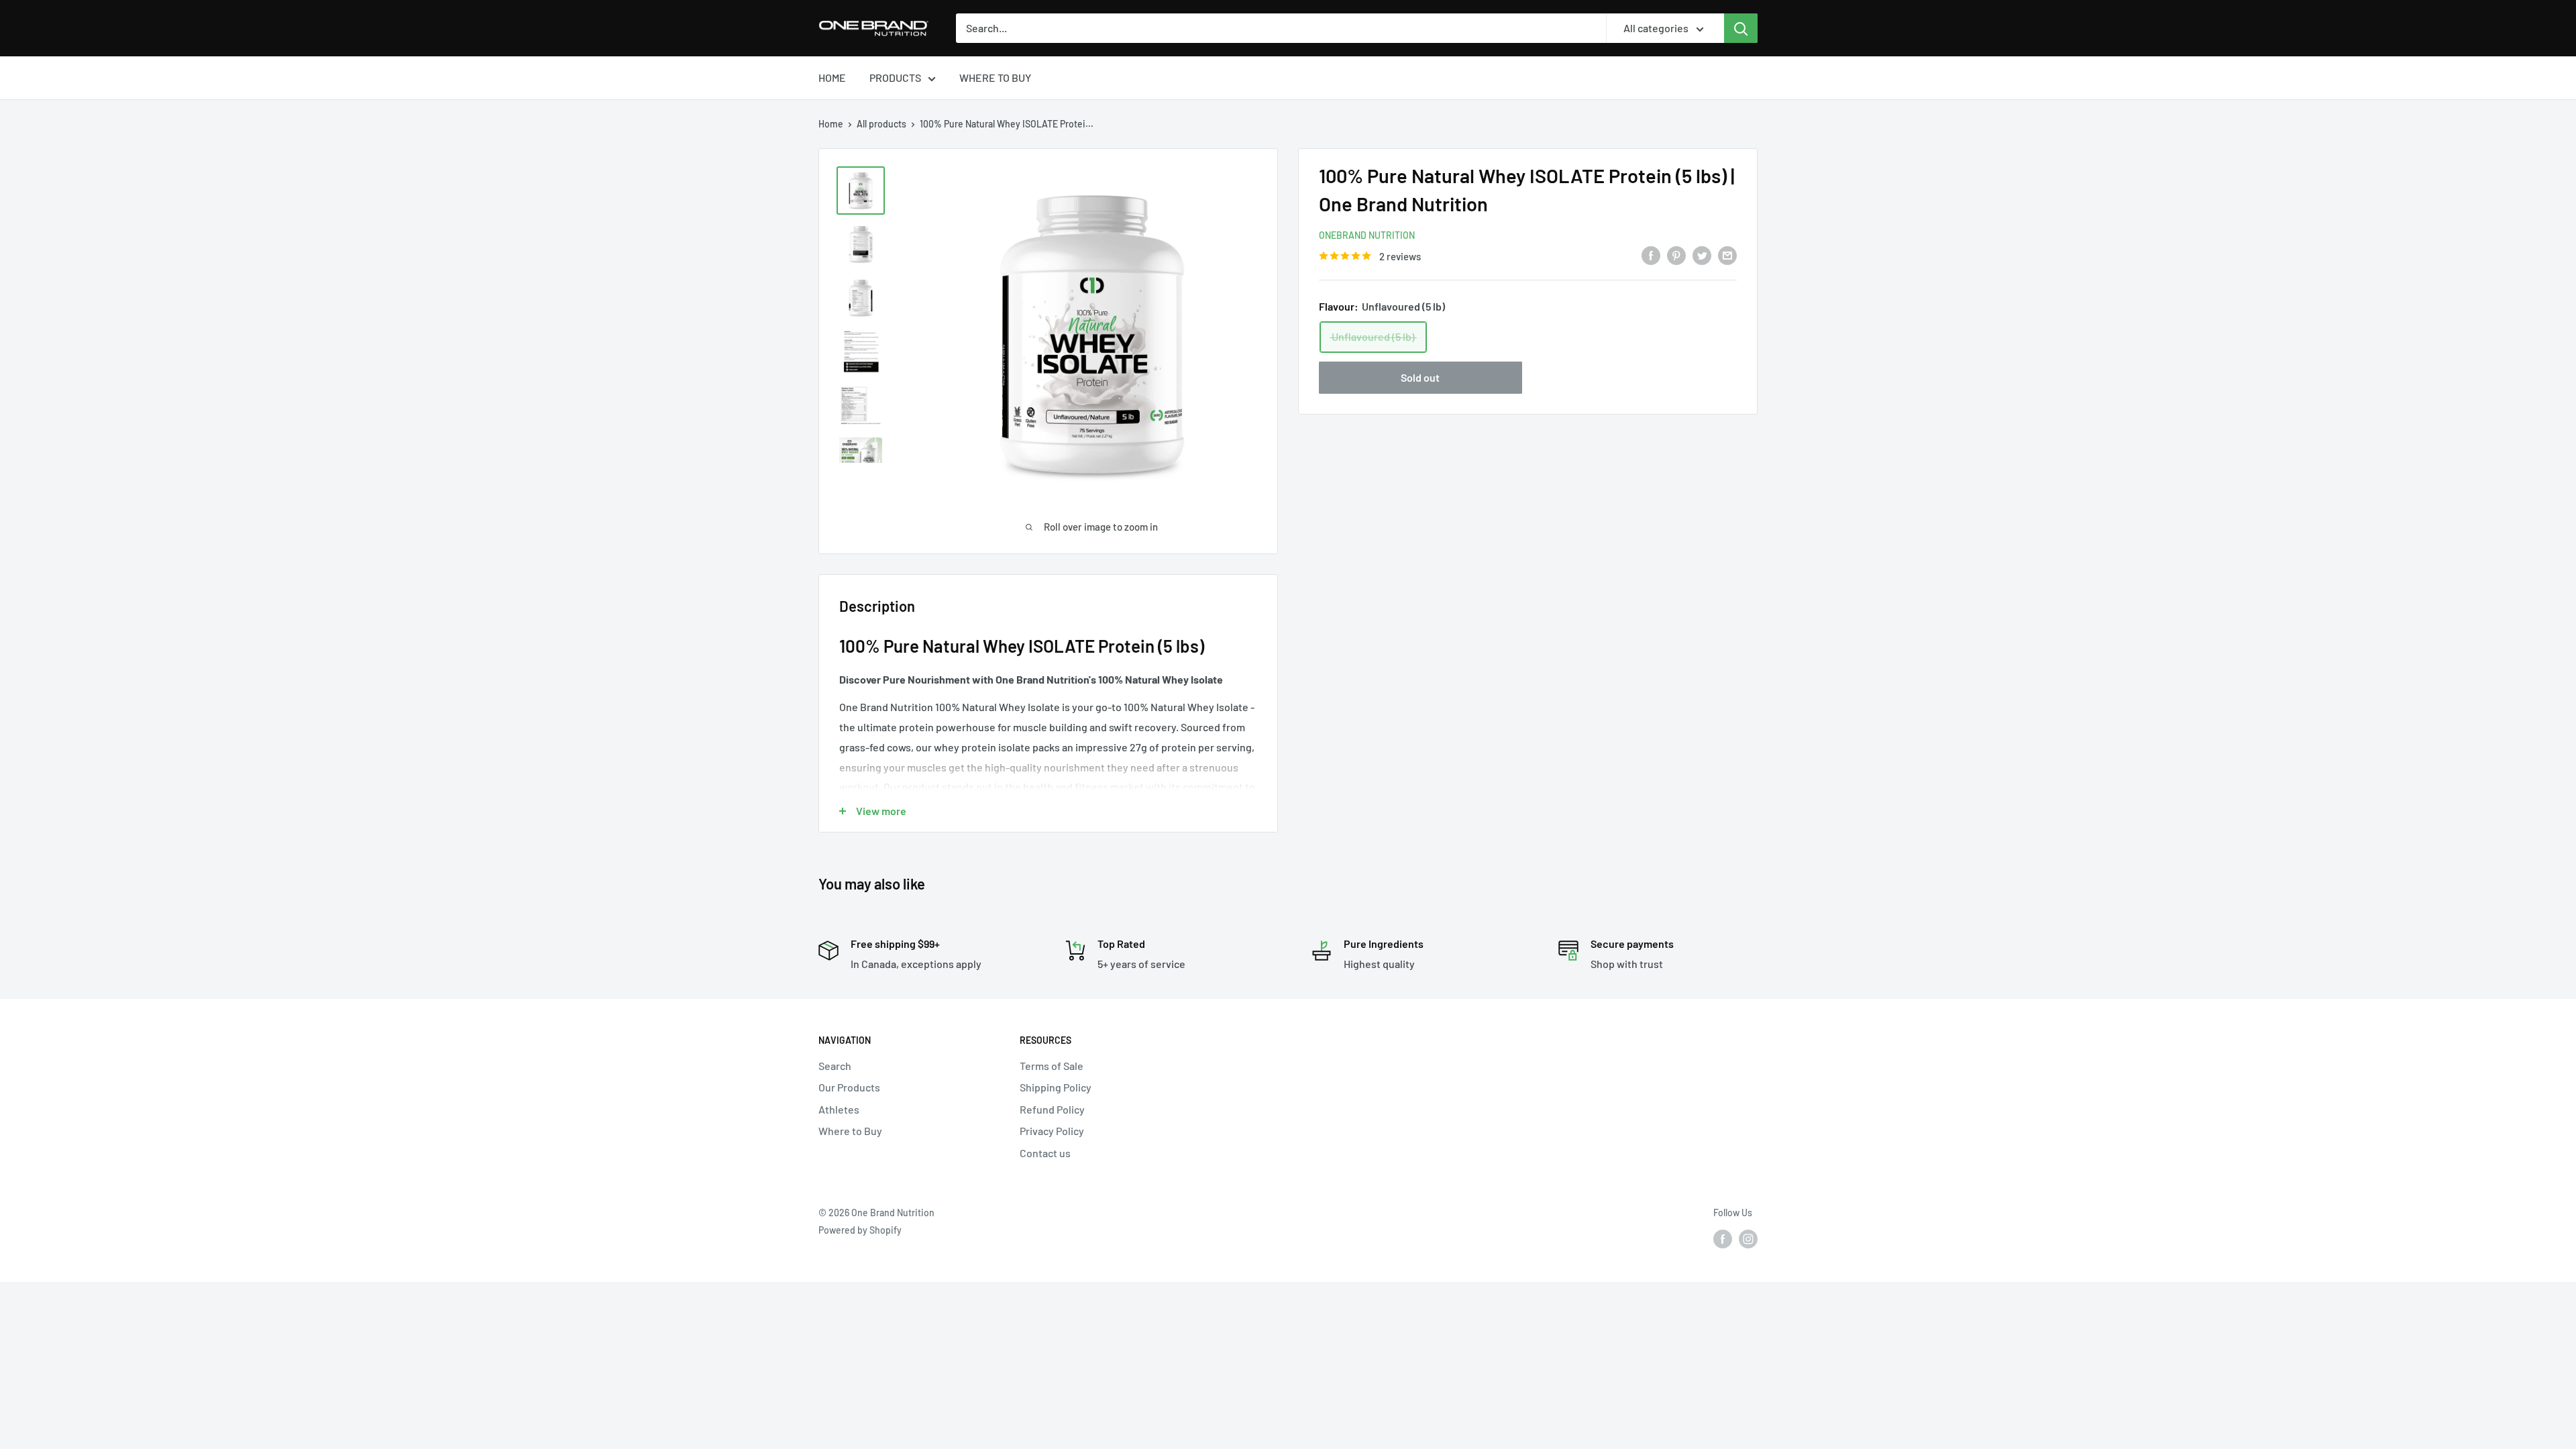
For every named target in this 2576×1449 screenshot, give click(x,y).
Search (835, 1066)
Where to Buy (850, 1131)
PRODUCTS (895, 77)
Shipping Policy (1056, 1087)
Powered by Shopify (860, 1230)
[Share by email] (1727, 255)
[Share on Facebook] (1651, 255)
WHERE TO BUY (995, 77)
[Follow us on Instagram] (1748, 1238)
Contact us (1045, 1153)
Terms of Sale (1052, 1066)
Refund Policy (1052, 1109)
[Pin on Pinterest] (1676, 255)
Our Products (849, 1087)
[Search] (1741, 28)
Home (831, 124)
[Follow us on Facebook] (1723, 1238)
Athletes (839, 1109)
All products (881, 124)
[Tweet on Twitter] (1702, 255)
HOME (832, 77)
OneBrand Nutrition (1367, 235)
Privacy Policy (1052, 1131)
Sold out (1420, 377)
